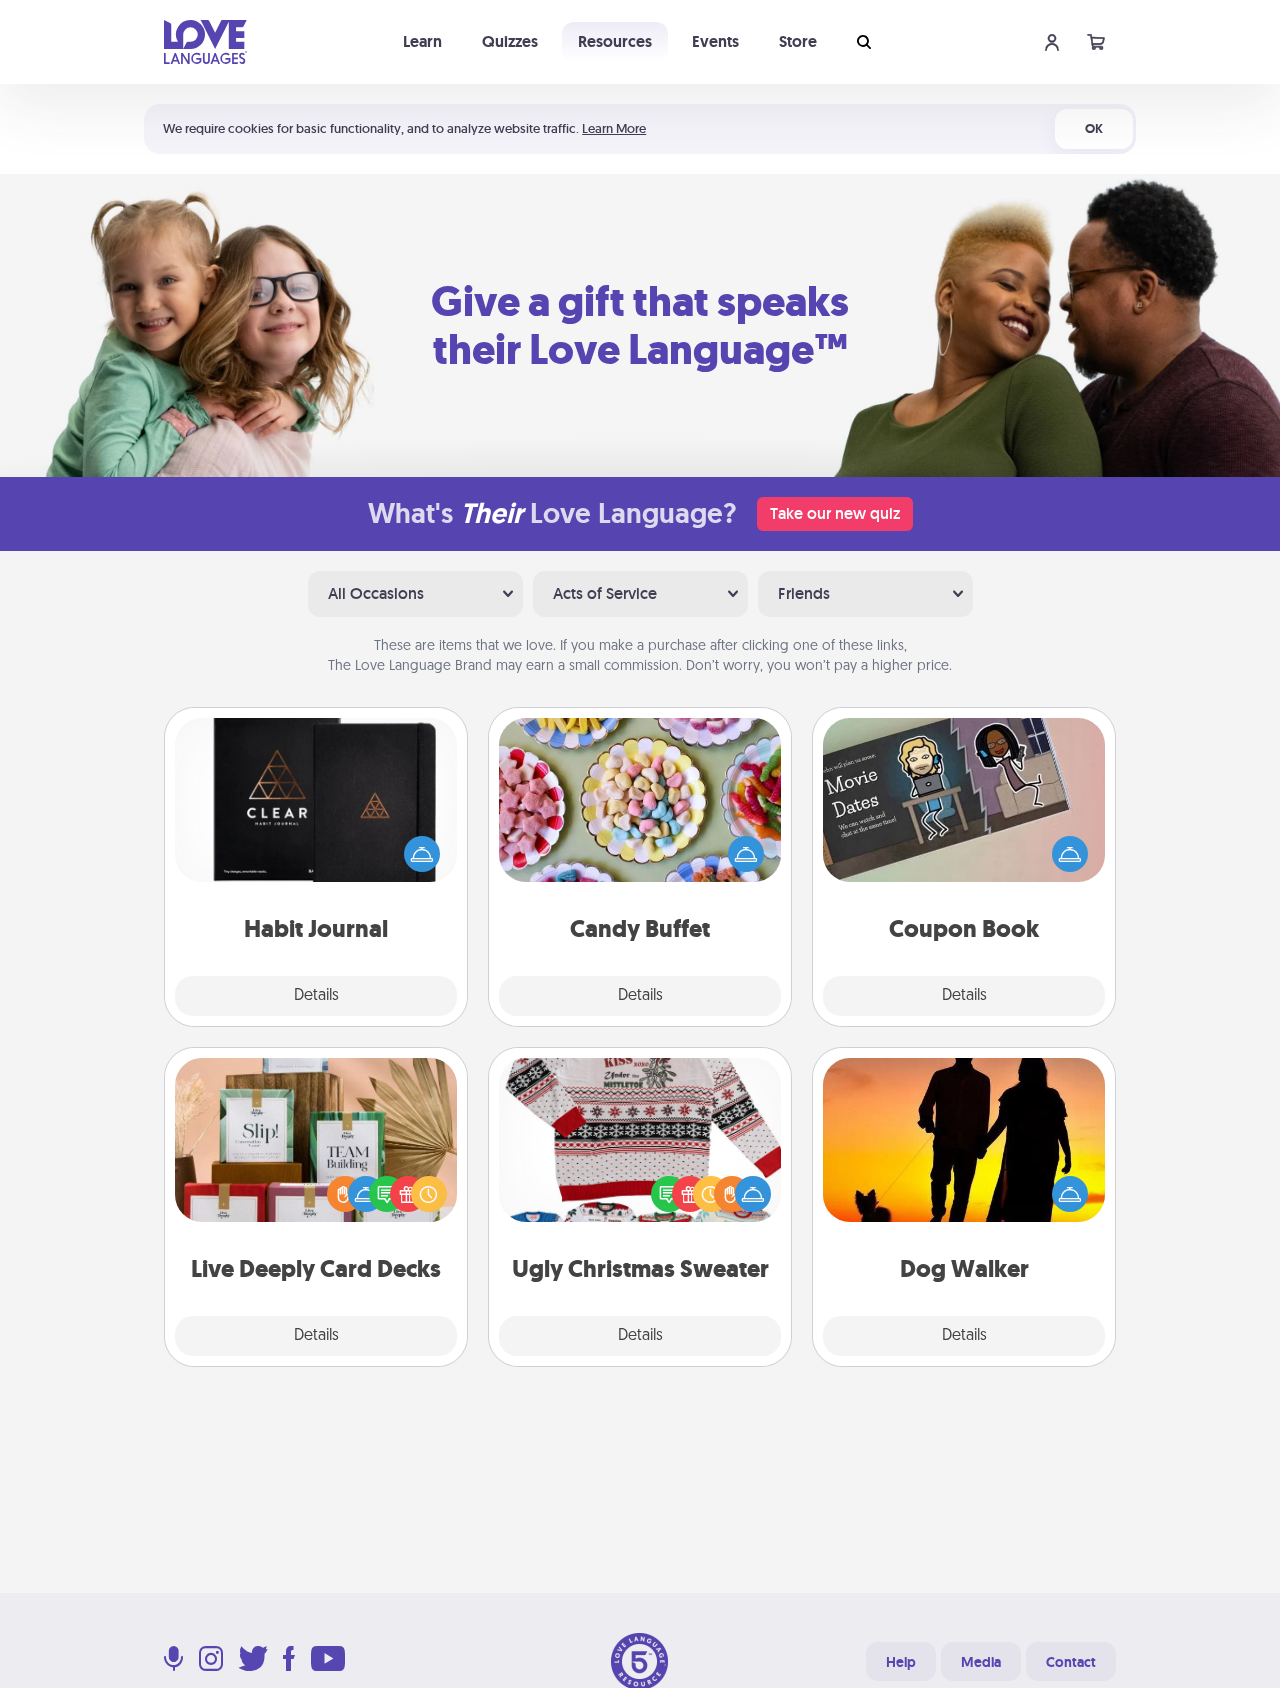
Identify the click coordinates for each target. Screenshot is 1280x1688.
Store (798, 41)
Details (316, 996)
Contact (1071, 1662)
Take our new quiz (835, 513)
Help (901, 1662)
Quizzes (510, 41)
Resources (615, 41)
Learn (422, 41)
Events (715, 41)
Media (981, 1662)
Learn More (614, 128)
